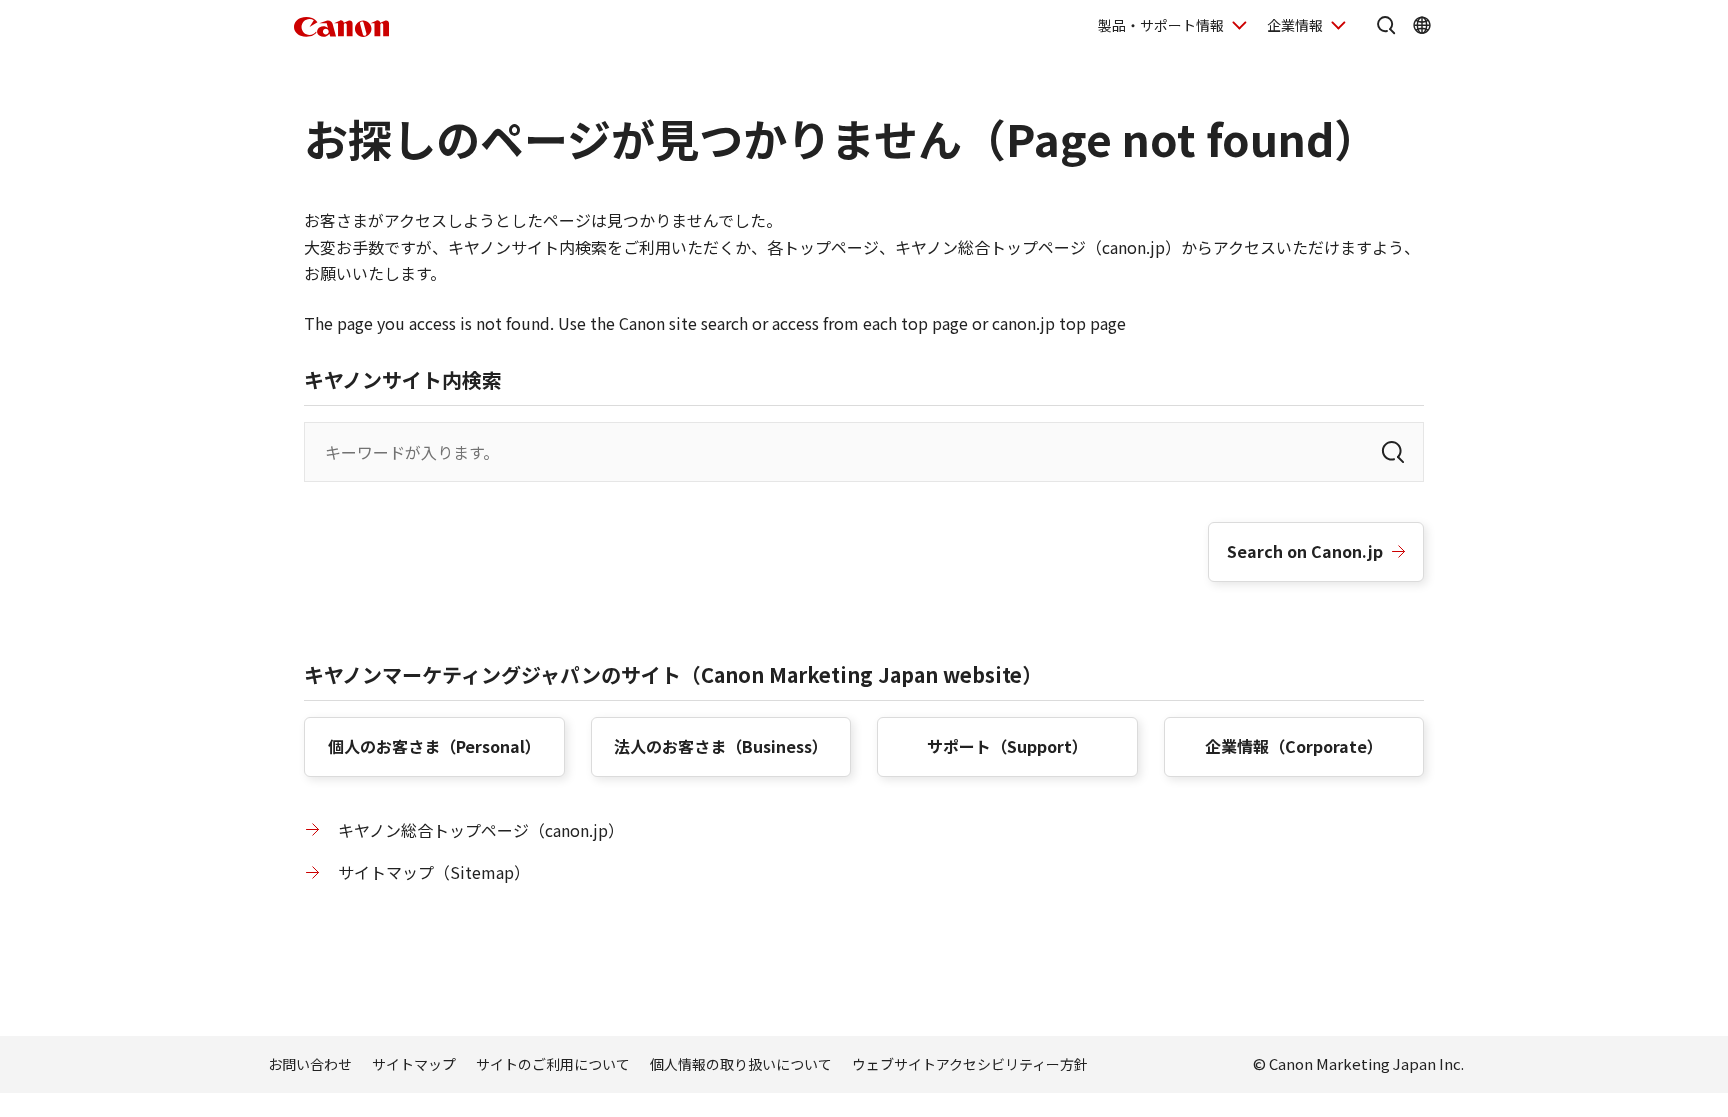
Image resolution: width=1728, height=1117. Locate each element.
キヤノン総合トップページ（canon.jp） (481, 830)
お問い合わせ (310, 1064)
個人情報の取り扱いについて (741, 1064)
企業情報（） (1294, 746)
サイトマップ (414, 1064)
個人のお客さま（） (434, 746)
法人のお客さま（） (721, 746)
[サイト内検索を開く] (1386, 25)
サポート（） (1007, 746)
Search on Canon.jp (1305, 551)
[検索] (1393, 452)
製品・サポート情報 (1161, 25)
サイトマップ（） (434, 872)
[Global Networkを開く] (1422, 25)
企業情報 (1295, 25)
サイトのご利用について (553, 1064)
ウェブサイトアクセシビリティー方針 (970, 1064)
